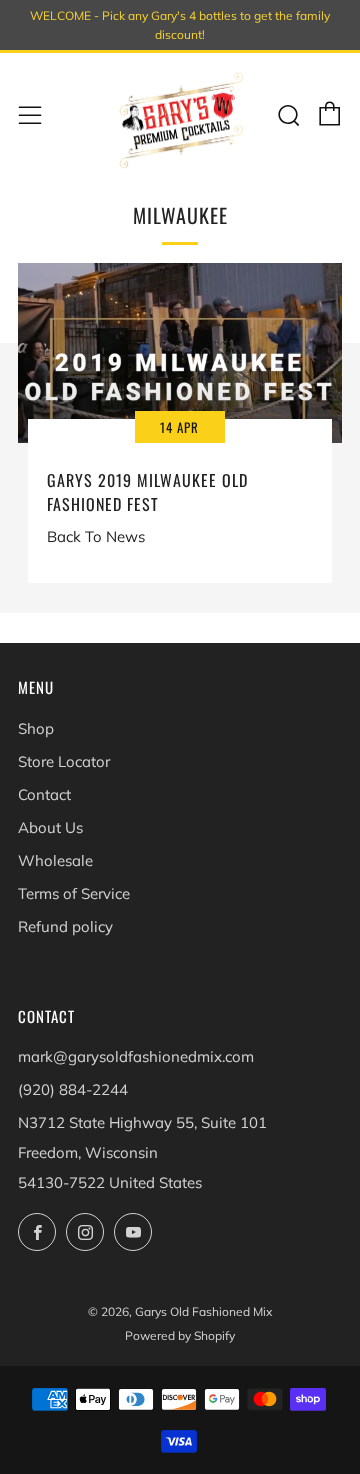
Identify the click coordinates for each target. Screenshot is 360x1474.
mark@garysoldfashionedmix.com (136, 1056)
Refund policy (65, 926)
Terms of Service (74, 893)
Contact (44, 794)
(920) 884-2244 (73, 1089)
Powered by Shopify (180, 1335)
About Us (50, 827)
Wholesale (55, 860)
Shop (36, 728)
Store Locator (64, 761)
